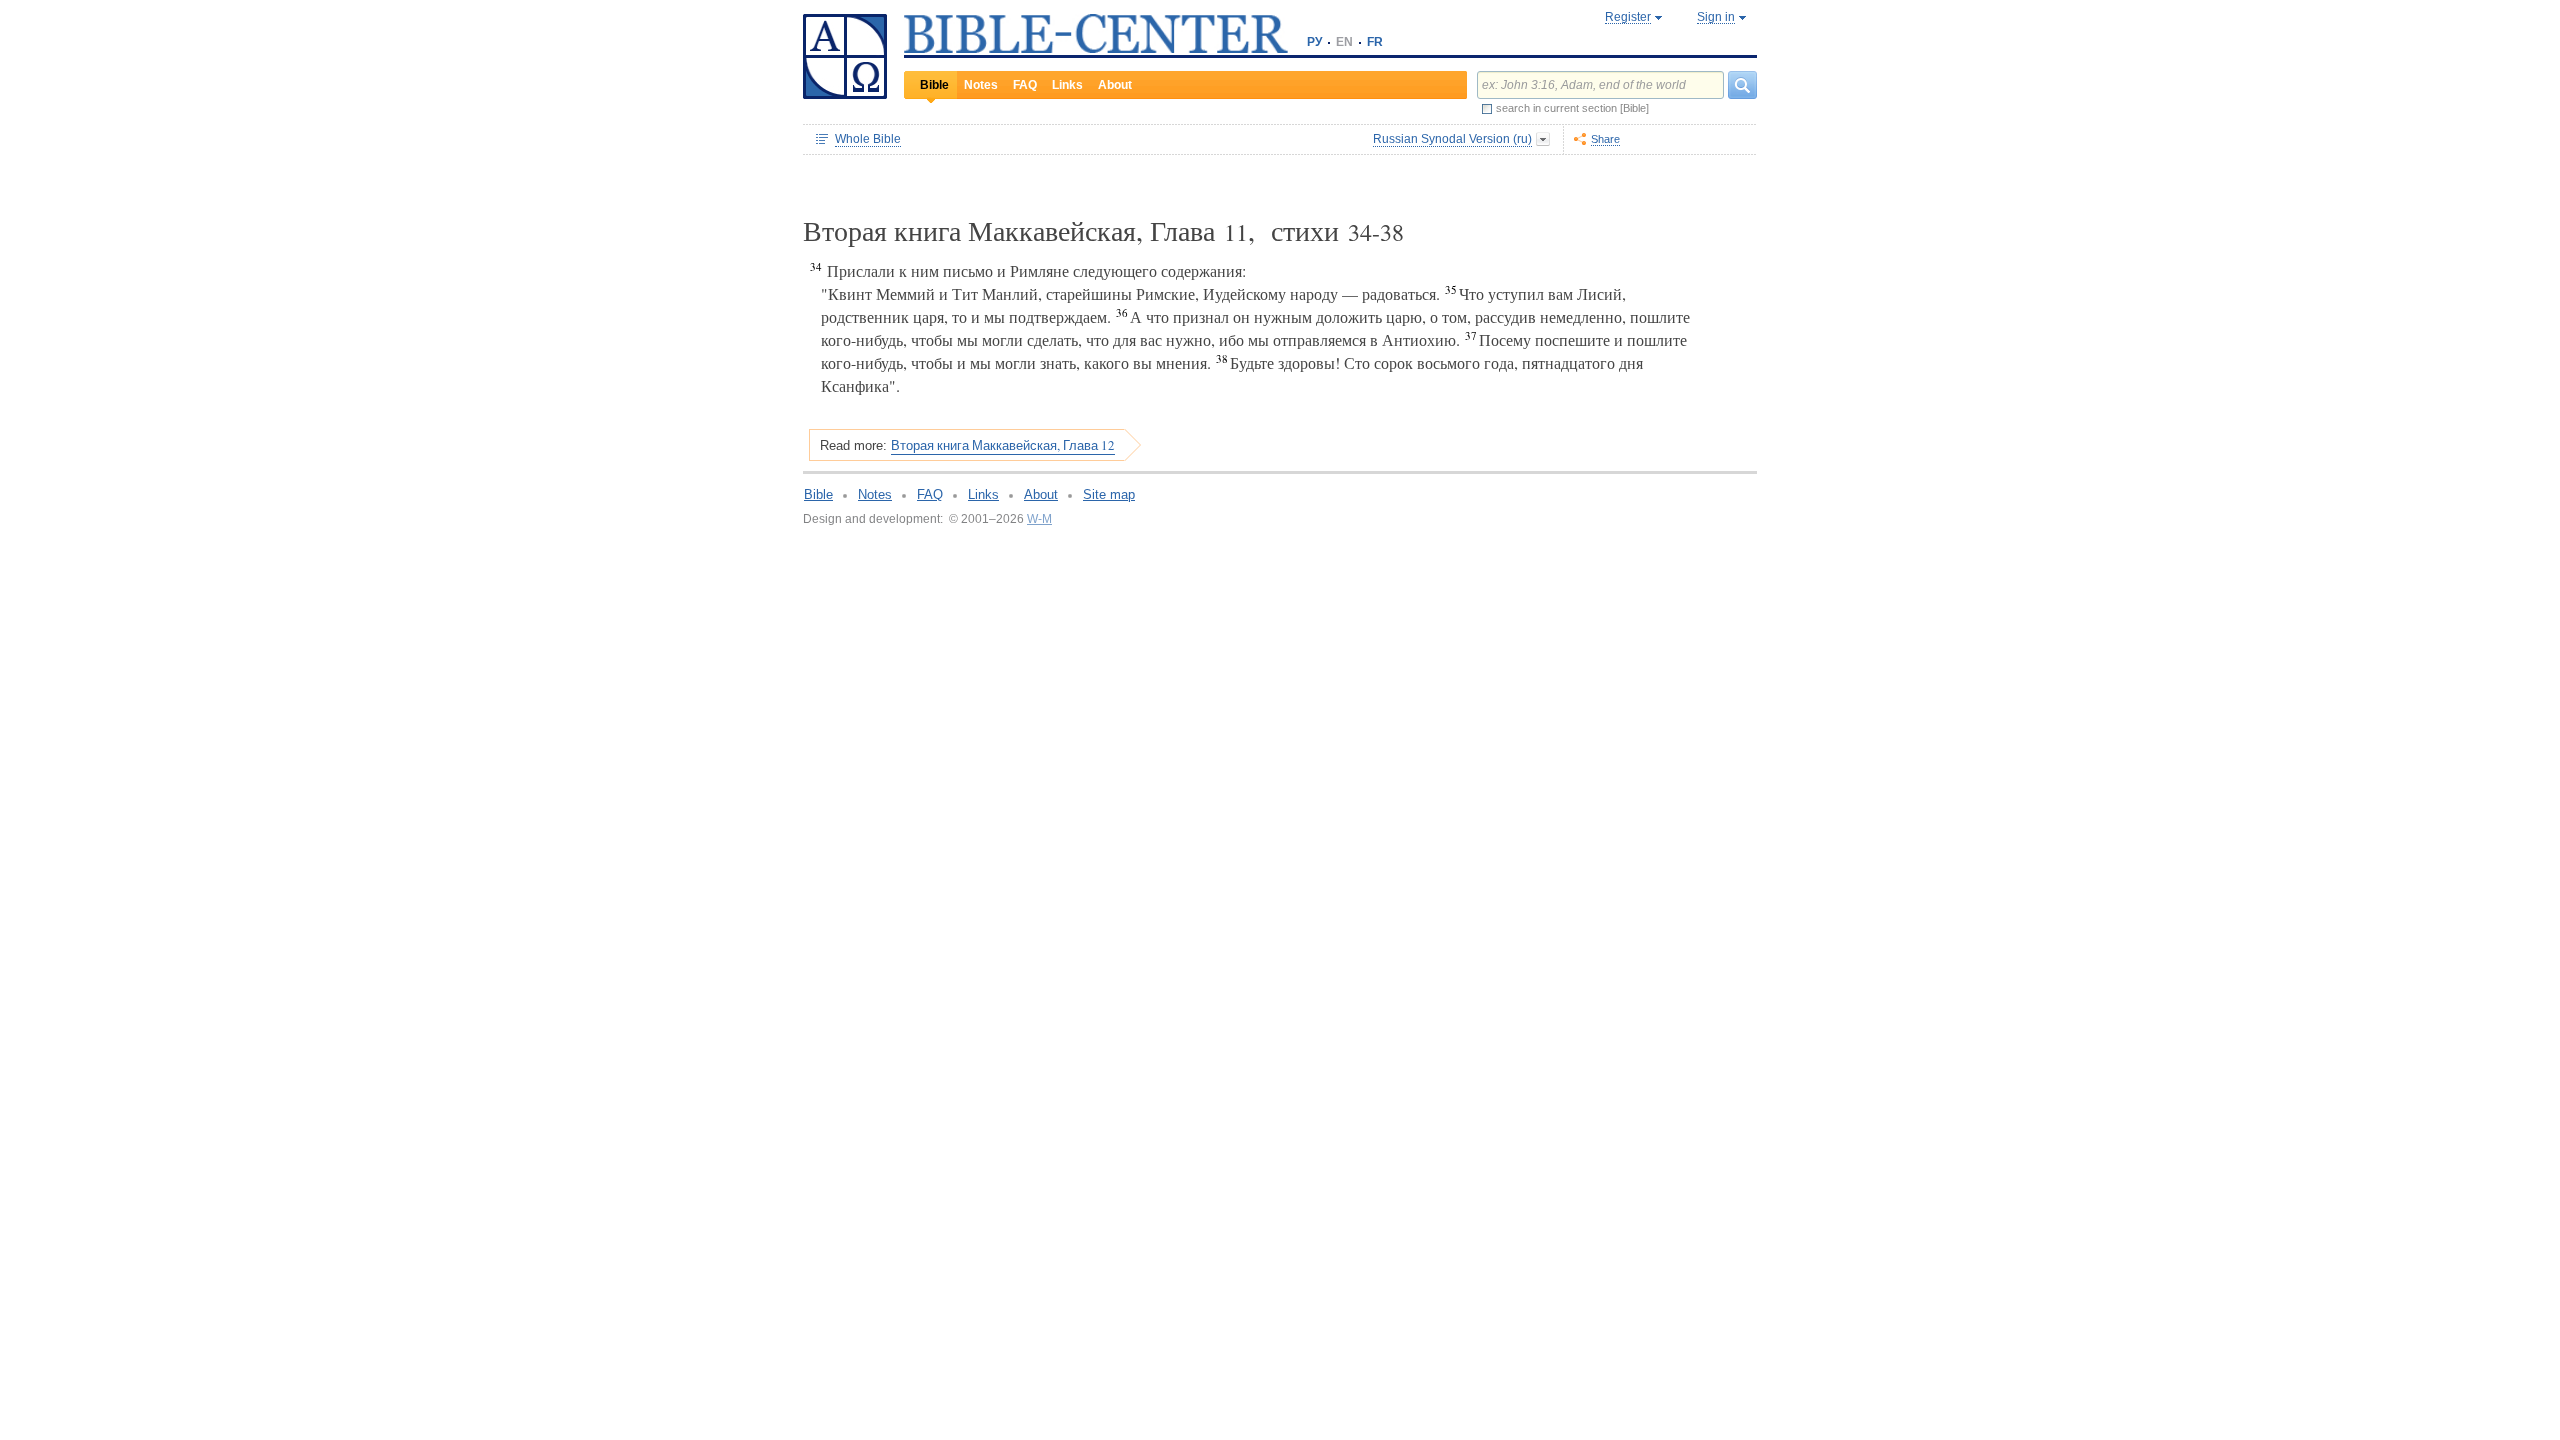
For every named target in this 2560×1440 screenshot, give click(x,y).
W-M (1039, 519)
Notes (981, 85)
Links (1067, 85)
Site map (1109, 494)
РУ (1314, 42)
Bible (934, 85)
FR (1375, 42)
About (1115, 85)
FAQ (1025, 85)
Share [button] (1605, 139)
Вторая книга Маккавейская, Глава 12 (1003, 445)
